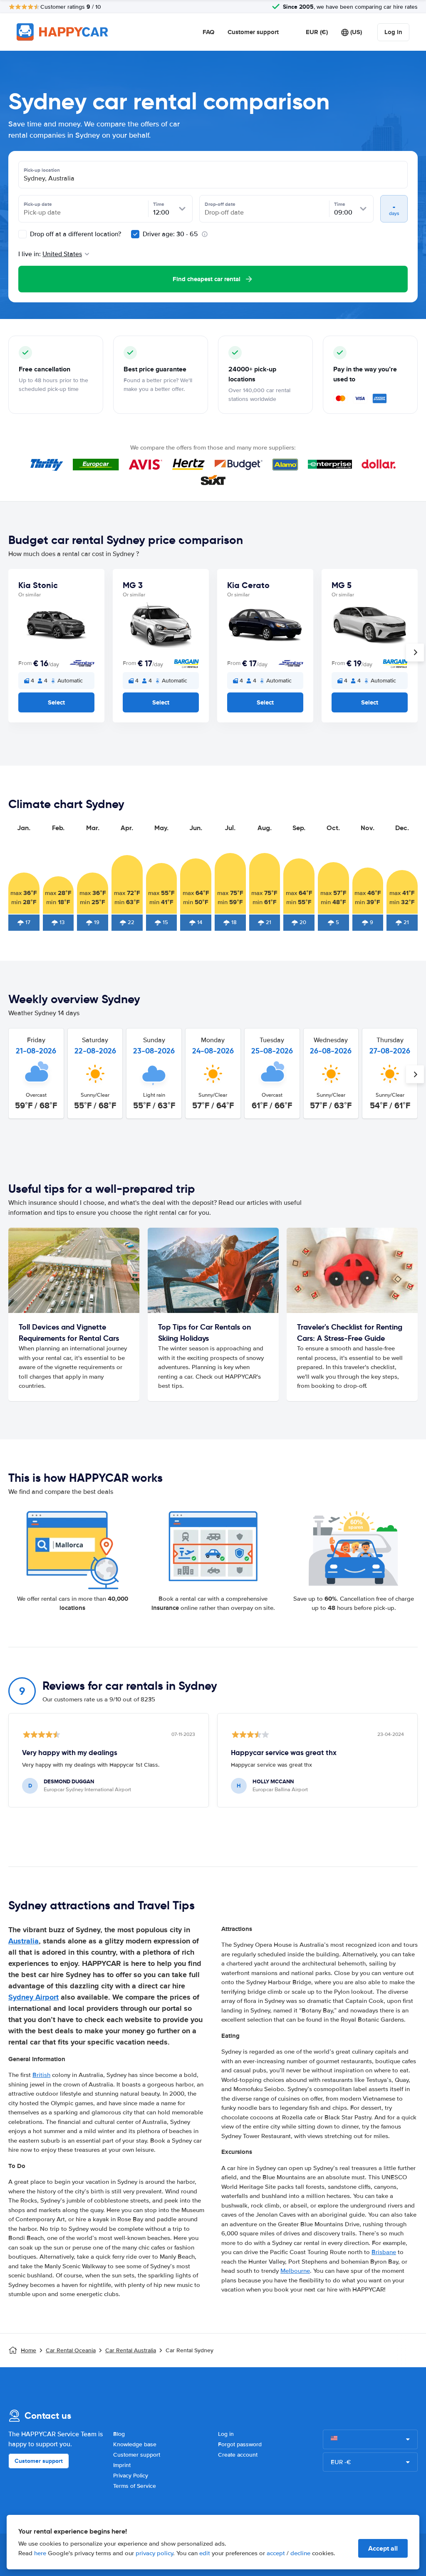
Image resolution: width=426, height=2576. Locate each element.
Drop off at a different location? (75, 234)
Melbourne (295, 2271)
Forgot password (240, 2444)
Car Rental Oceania (71, 2350)
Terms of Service (135, 2486)
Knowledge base (135, 2444)
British (41, 2075)
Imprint (122, 2465)
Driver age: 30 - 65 (170, 234)
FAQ (208, 32)
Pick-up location (42, 170)
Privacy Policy (131, 2476)
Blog (119, 2434)
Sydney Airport (33, 1997)
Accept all (383, 2548)
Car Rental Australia (131, 2350)
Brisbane (384, 2252)
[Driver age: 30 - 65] (135, 234)
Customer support (253, 32)
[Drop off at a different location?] (22, 234)
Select (56, 702)
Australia (24, 1941)
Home (28, 2350)
